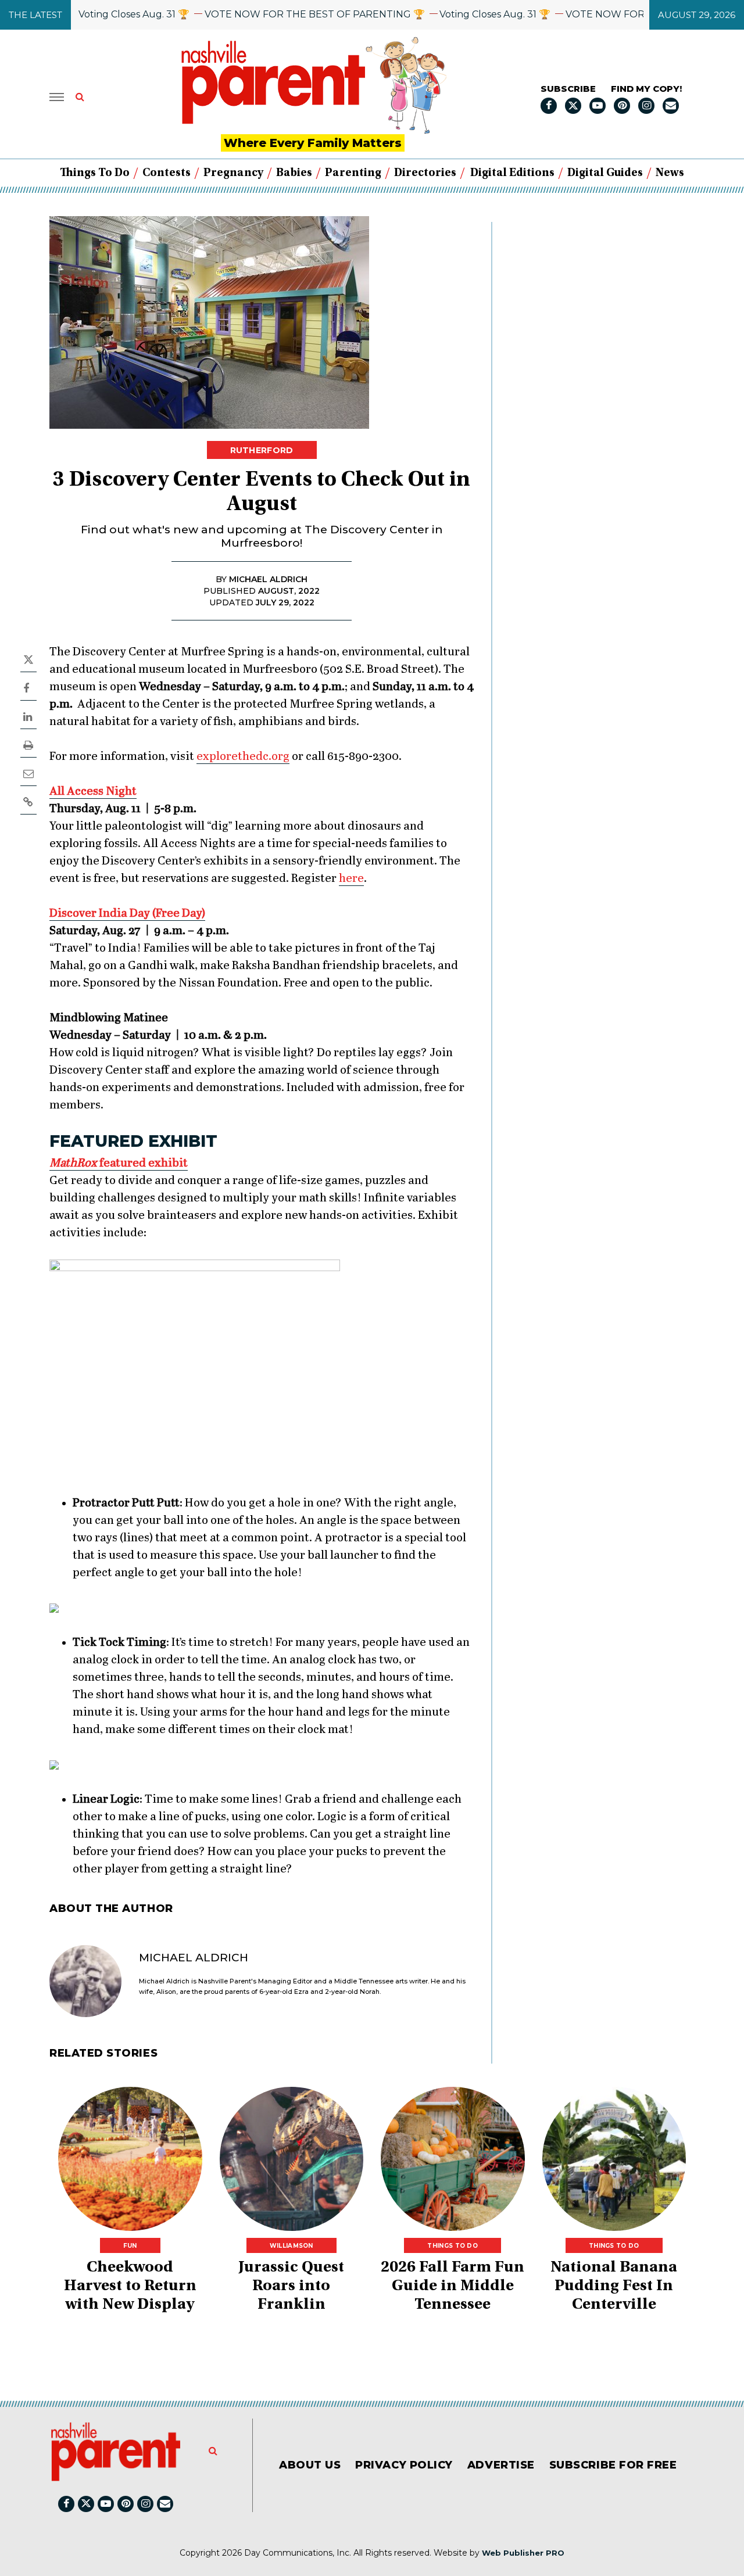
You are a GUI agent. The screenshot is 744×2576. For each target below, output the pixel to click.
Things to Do (95, 173)
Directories (425, 173)
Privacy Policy (404, 2465)
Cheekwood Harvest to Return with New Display (130, 2287)
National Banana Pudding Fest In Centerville (614, 2287)
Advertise (501, 2465)
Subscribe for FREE (613, 2465)
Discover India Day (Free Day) (127, 914)
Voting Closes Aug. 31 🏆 (99, 14)
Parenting (353, 173)
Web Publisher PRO (523, 2553)
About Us (310, 2465)
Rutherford (262, 450)
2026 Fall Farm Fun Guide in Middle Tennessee (453, 2287)
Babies (294, 173)
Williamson (291, 2246)
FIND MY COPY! (646, 89)
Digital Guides (605, 173)
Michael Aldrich (194, 1958)
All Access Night (93, 792)
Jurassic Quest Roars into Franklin (291, 2287)
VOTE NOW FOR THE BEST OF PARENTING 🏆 (280, 14)
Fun (130, 2246)
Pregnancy (233, 173)
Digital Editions (512, 173)
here (351, 879)
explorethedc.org (243, 757)
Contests (167, 173)
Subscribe (568, 89)
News (670, 173)
